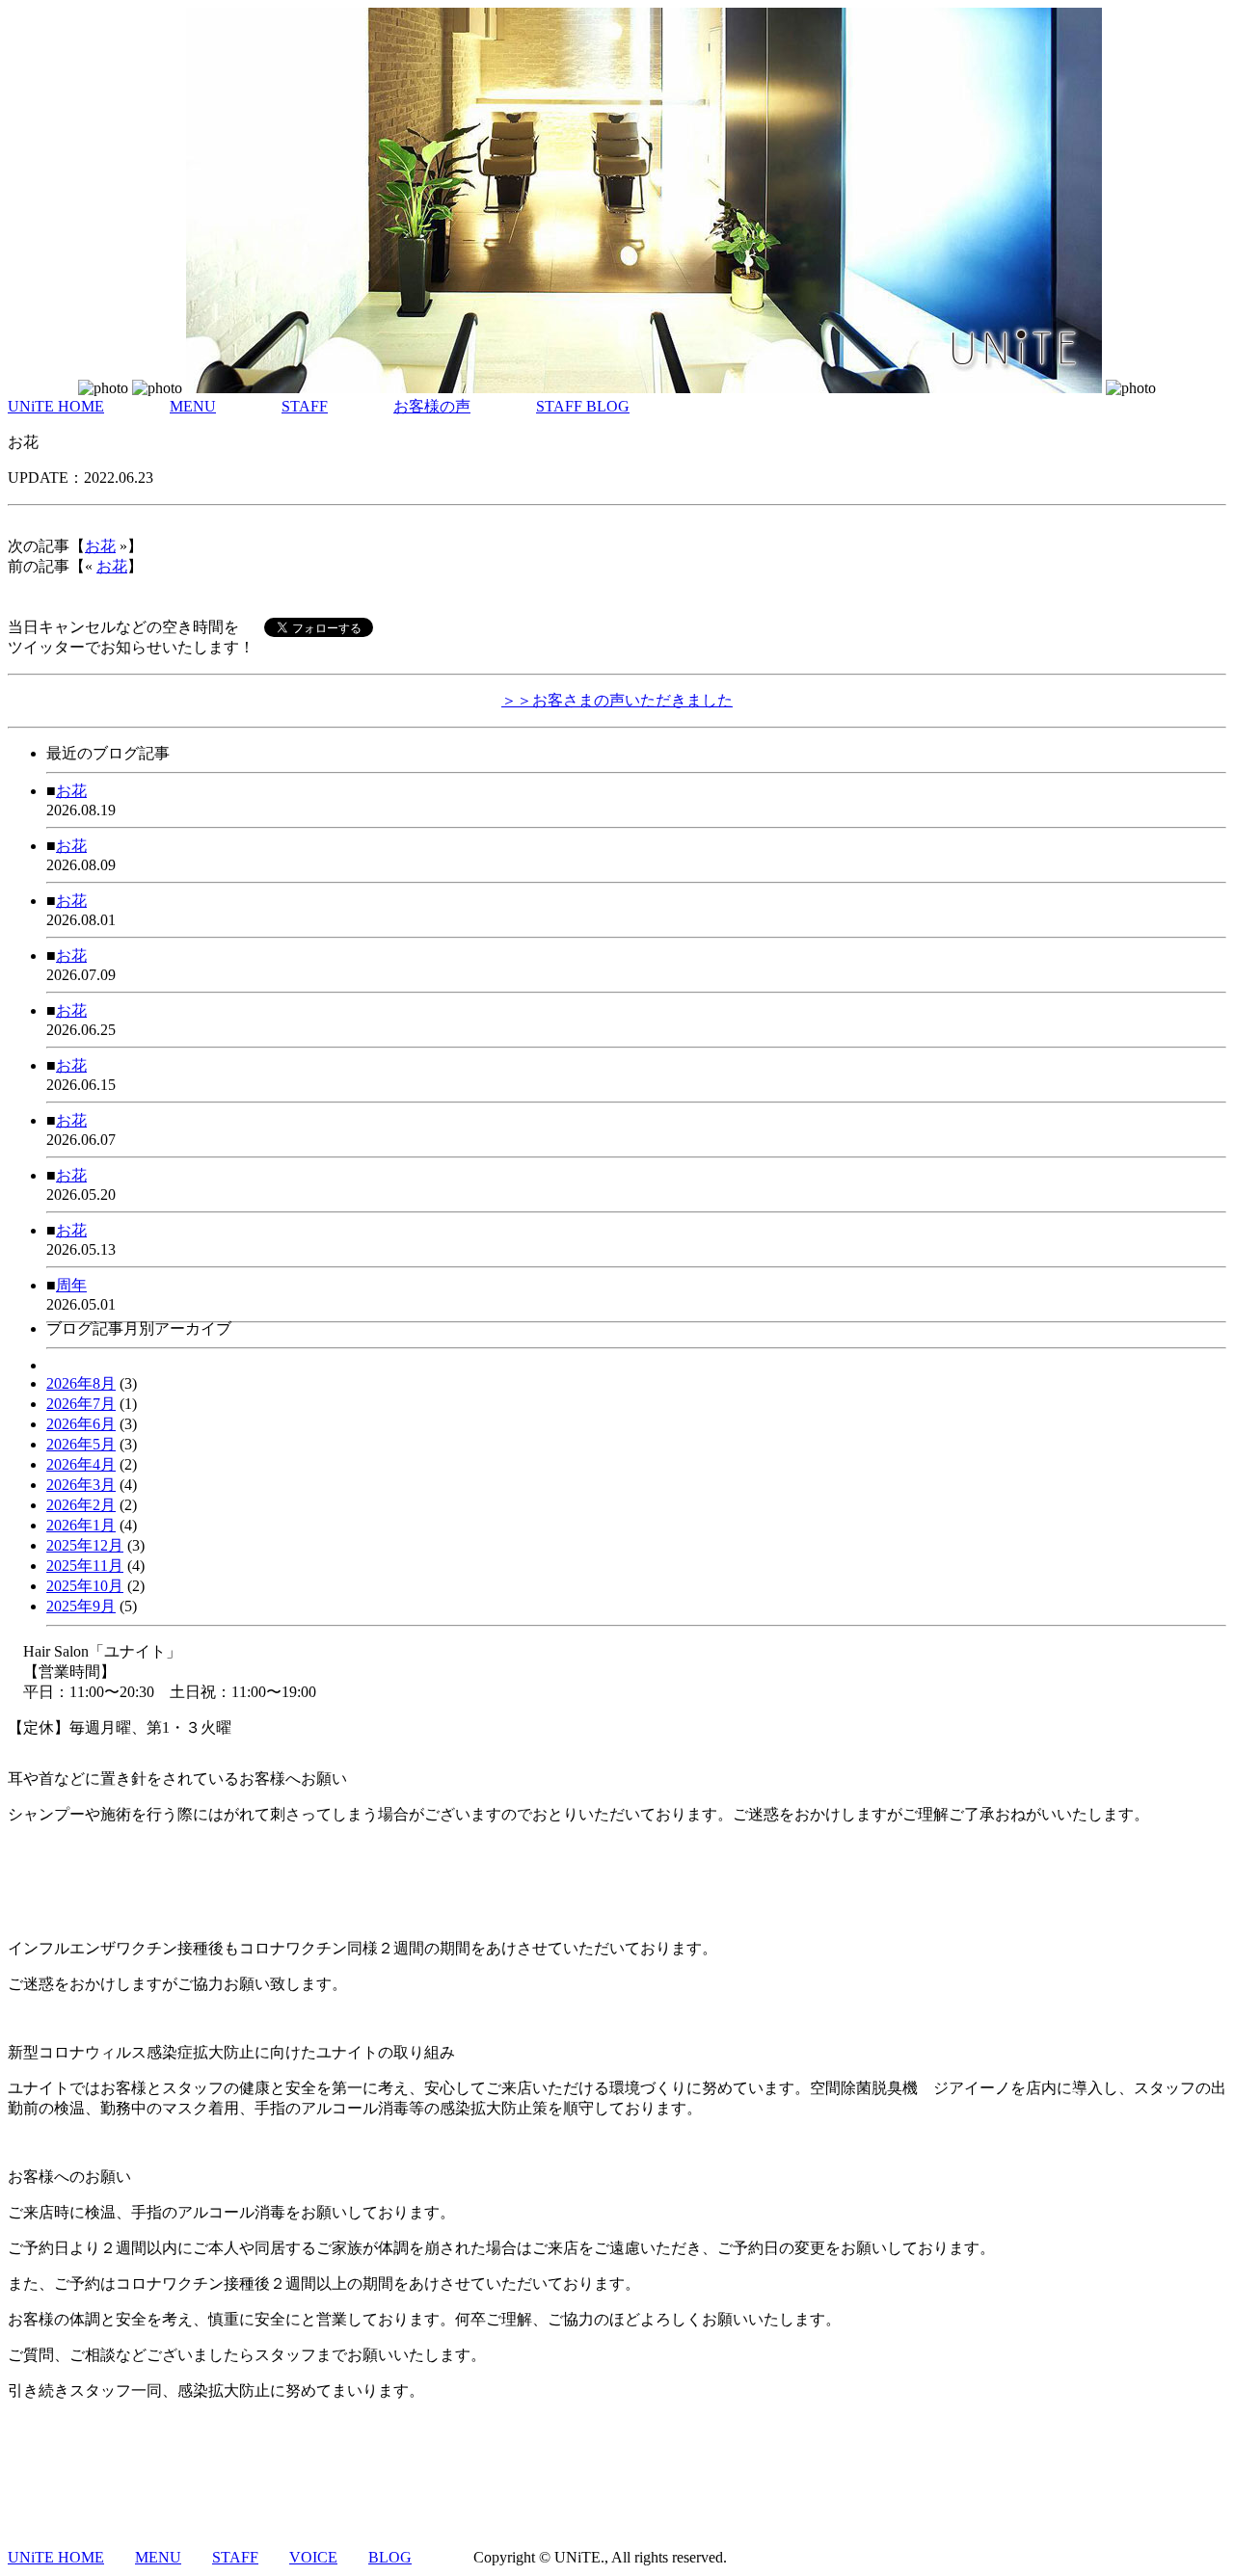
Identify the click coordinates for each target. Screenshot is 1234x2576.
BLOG (390, 2557)
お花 (100, 546)
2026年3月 (81, 1485)
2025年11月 (85, 1566)
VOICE (313, 2557)
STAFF (305, 406)
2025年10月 (85, 1586)
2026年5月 (81, 1444)
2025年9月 (81, 1606)
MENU (193, 406)
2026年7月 (81, 1404)
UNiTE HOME (56, 406)
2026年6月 (81, 1424)
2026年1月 (81, 1525)
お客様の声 (432, 406)
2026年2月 (81, 1505)
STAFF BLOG (583, 406)
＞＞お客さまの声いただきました (617, 700)
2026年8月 (81, 1383)
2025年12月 (85, 1545)
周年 (71, 1285)
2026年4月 (81, 1464)
